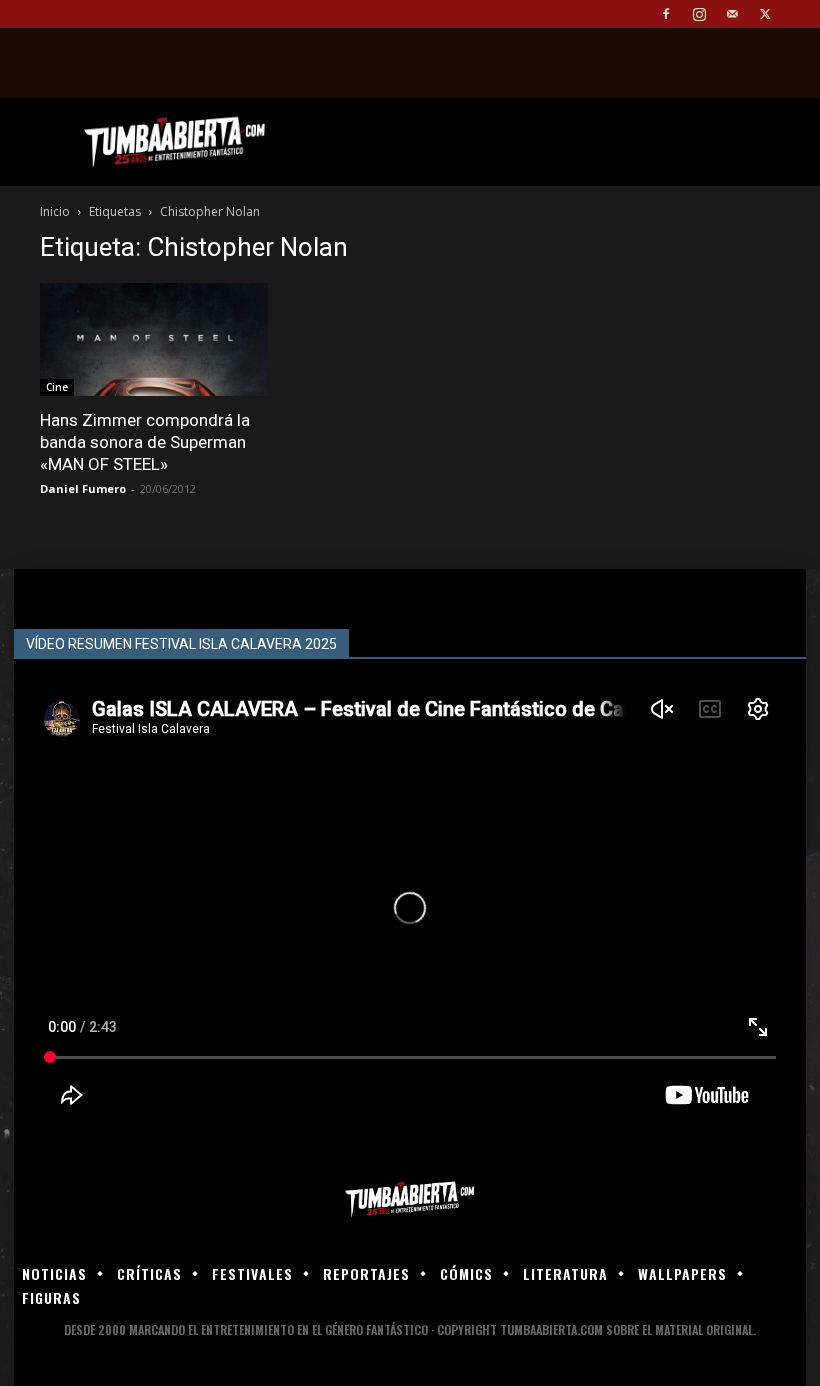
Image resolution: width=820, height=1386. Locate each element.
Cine (57, 387)
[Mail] (732, 14)
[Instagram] (699, 14)
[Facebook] (666, 14)
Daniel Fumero (83, 488)
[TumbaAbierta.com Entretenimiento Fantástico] (410, 1199)
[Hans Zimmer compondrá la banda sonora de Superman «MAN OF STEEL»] (154, 339)
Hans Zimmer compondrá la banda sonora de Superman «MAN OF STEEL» (145, 442)
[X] (765, 14)
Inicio (55, 211)
